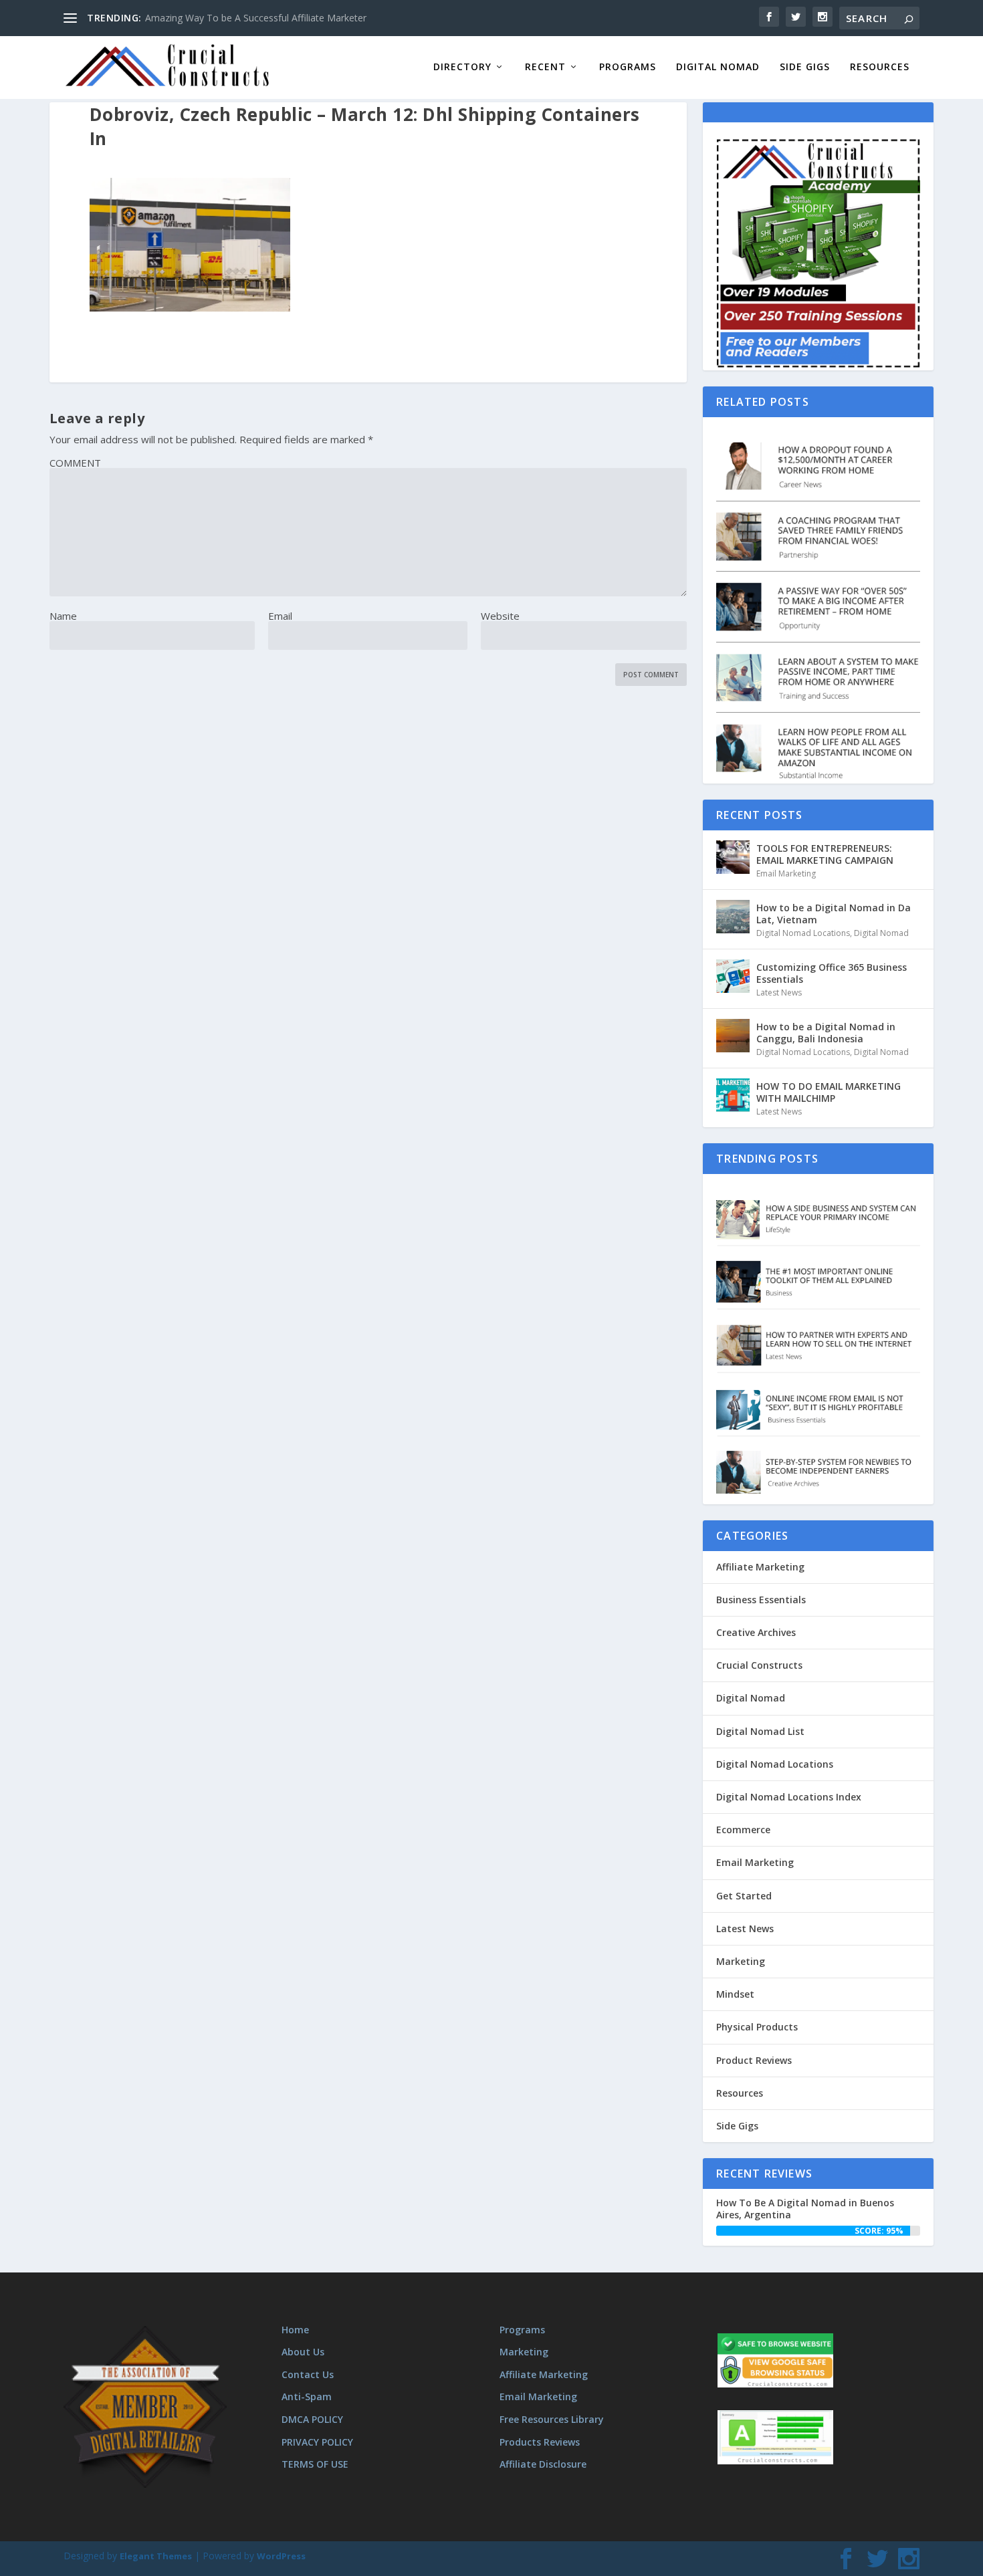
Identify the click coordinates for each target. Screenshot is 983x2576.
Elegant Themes (156, 2556)
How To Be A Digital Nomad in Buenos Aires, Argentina (805, 2209)
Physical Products (757, 2027)
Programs (628, 67)
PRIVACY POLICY (317, 2442)
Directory (462, 67)
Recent (545, 67)
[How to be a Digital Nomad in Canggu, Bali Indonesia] (733, 1036)
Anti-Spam (307, 2396)
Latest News (779, 992)
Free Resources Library (552, 2419)
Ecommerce (743, 1830)
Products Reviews (540, 2442)
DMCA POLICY (312, 2419)
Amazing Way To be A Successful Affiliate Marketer (256, 18)
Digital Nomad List (760, 1731)
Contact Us (308, 2374)
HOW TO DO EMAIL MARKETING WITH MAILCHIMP (829, 1092)
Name (63, 616)
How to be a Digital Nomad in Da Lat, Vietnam (834, 914)
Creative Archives (756, 1632)
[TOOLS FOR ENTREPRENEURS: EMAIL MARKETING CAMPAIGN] (733, 857)
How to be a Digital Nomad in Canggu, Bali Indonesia (826, 1033)
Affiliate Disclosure (543, 2464)
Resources (880, 67)
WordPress (281, 2556)
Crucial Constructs (759, 1665)
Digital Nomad (718, 67)
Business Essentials (761, 1600)
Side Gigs (805, 67)
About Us (303, 2352)
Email (280, 616)
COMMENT (75, 463)
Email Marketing (786, 873)
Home (295, 2330)
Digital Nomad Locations (803, 933)
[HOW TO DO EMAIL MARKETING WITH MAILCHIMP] (733, 1095)
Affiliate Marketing (760, 1567)
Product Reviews (754, 2060)
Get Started (744, 1896)
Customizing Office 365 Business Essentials (832, 973)
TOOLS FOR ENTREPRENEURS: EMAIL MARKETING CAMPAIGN (825, 854)
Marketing (741, 1961)
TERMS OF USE (315, 2464)
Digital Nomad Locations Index (789, 1797)
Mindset (735, 1994)
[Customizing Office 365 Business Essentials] (733, 976)
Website (500, 616)
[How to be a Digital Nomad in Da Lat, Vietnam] (733, 917)
